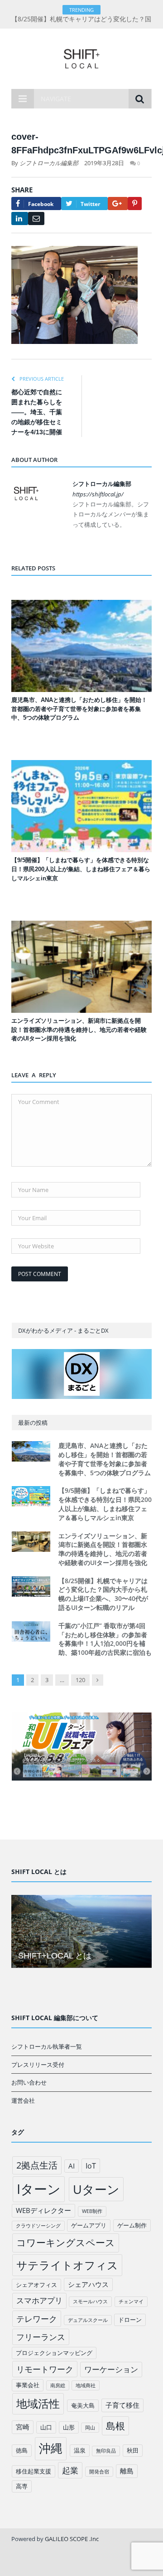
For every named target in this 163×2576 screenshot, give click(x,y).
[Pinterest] (135, 204)
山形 (69, 2427)
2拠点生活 (37, 2165)
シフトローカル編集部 (49, 163)
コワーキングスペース (66, 2242)
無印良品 (106, 2451)
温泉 (80, 2450)
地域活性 (38, 2404)
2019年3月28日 (104, 163)
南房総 (58, 2385)
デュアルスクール (88, 2320)
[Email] (36, 218)
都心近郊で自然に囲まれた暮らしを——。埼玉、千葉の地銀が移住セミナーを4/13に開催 (37, 412)
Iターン (39, 2189)
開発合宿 (99, 2472)
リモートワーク (45, 2369)
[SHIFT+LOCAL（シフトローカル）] (81, 57)
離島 (127, 2471)
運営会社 (23, 2100)
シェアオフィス (36, 2285)
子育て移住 (122, 2405)
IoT (91, 2166)
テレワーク (37, 2319)
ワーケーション (111, 2369)
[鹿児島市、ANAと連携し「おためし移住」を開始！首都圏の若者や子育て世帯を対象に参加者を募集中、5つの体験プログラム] (81, 646)
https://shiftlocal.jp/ (98, 494)
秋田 (133, 2450)
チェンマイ (131, 2301)
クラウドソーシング (38, 2226)
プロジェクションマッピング (54, 2353)
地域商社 (86, 2385)
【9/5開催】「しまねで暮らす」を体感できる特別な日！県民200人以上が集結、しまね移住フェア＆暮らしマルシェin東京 (81, 869)
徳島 (22, 2450)
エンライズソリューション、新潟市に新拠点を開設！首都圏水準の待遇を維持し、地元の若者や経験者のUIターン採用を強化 (79, 1030)
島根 (115, 2426)
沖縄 (51, 2448)
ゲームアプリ (89, 2225)
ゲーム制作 (132, 2225)
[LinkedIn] (20, 218)
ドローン (130, 2320)
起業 (70, 2470)
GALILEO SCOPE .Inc (72, 2539)
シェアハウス (88, 2284)
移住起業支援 (34, 2471)
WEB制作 (92, 2211)
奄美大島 (83, 2405)
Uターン (96, 2189)
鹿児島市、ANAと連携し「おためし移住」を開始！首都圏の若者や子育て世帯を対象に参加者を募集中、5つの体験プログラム (79, 709)
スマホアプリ (39, 2300)
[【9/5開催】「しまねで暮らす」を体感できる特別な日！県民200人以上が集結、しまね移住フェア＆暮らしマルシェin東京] (81, 806)
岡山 (90, 2428)
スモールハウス (90, 2301)
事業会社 (28, 2385)
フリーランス (41, 2337)
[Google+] (118, 204)
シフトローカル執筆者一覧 (47, 2046)
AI (72, 2166)
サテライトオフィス (67, 2265)
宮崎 (23, 2427)
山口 (46, 2427)
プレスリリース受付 (38, 2065)
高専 (22, 2486)
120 (80, 1680)
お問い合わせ (29, 2082)
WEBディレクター (43, 2210)
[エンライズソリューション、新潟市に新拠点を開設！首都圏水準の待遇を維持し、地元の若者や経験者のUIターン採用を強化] (81, 967)
